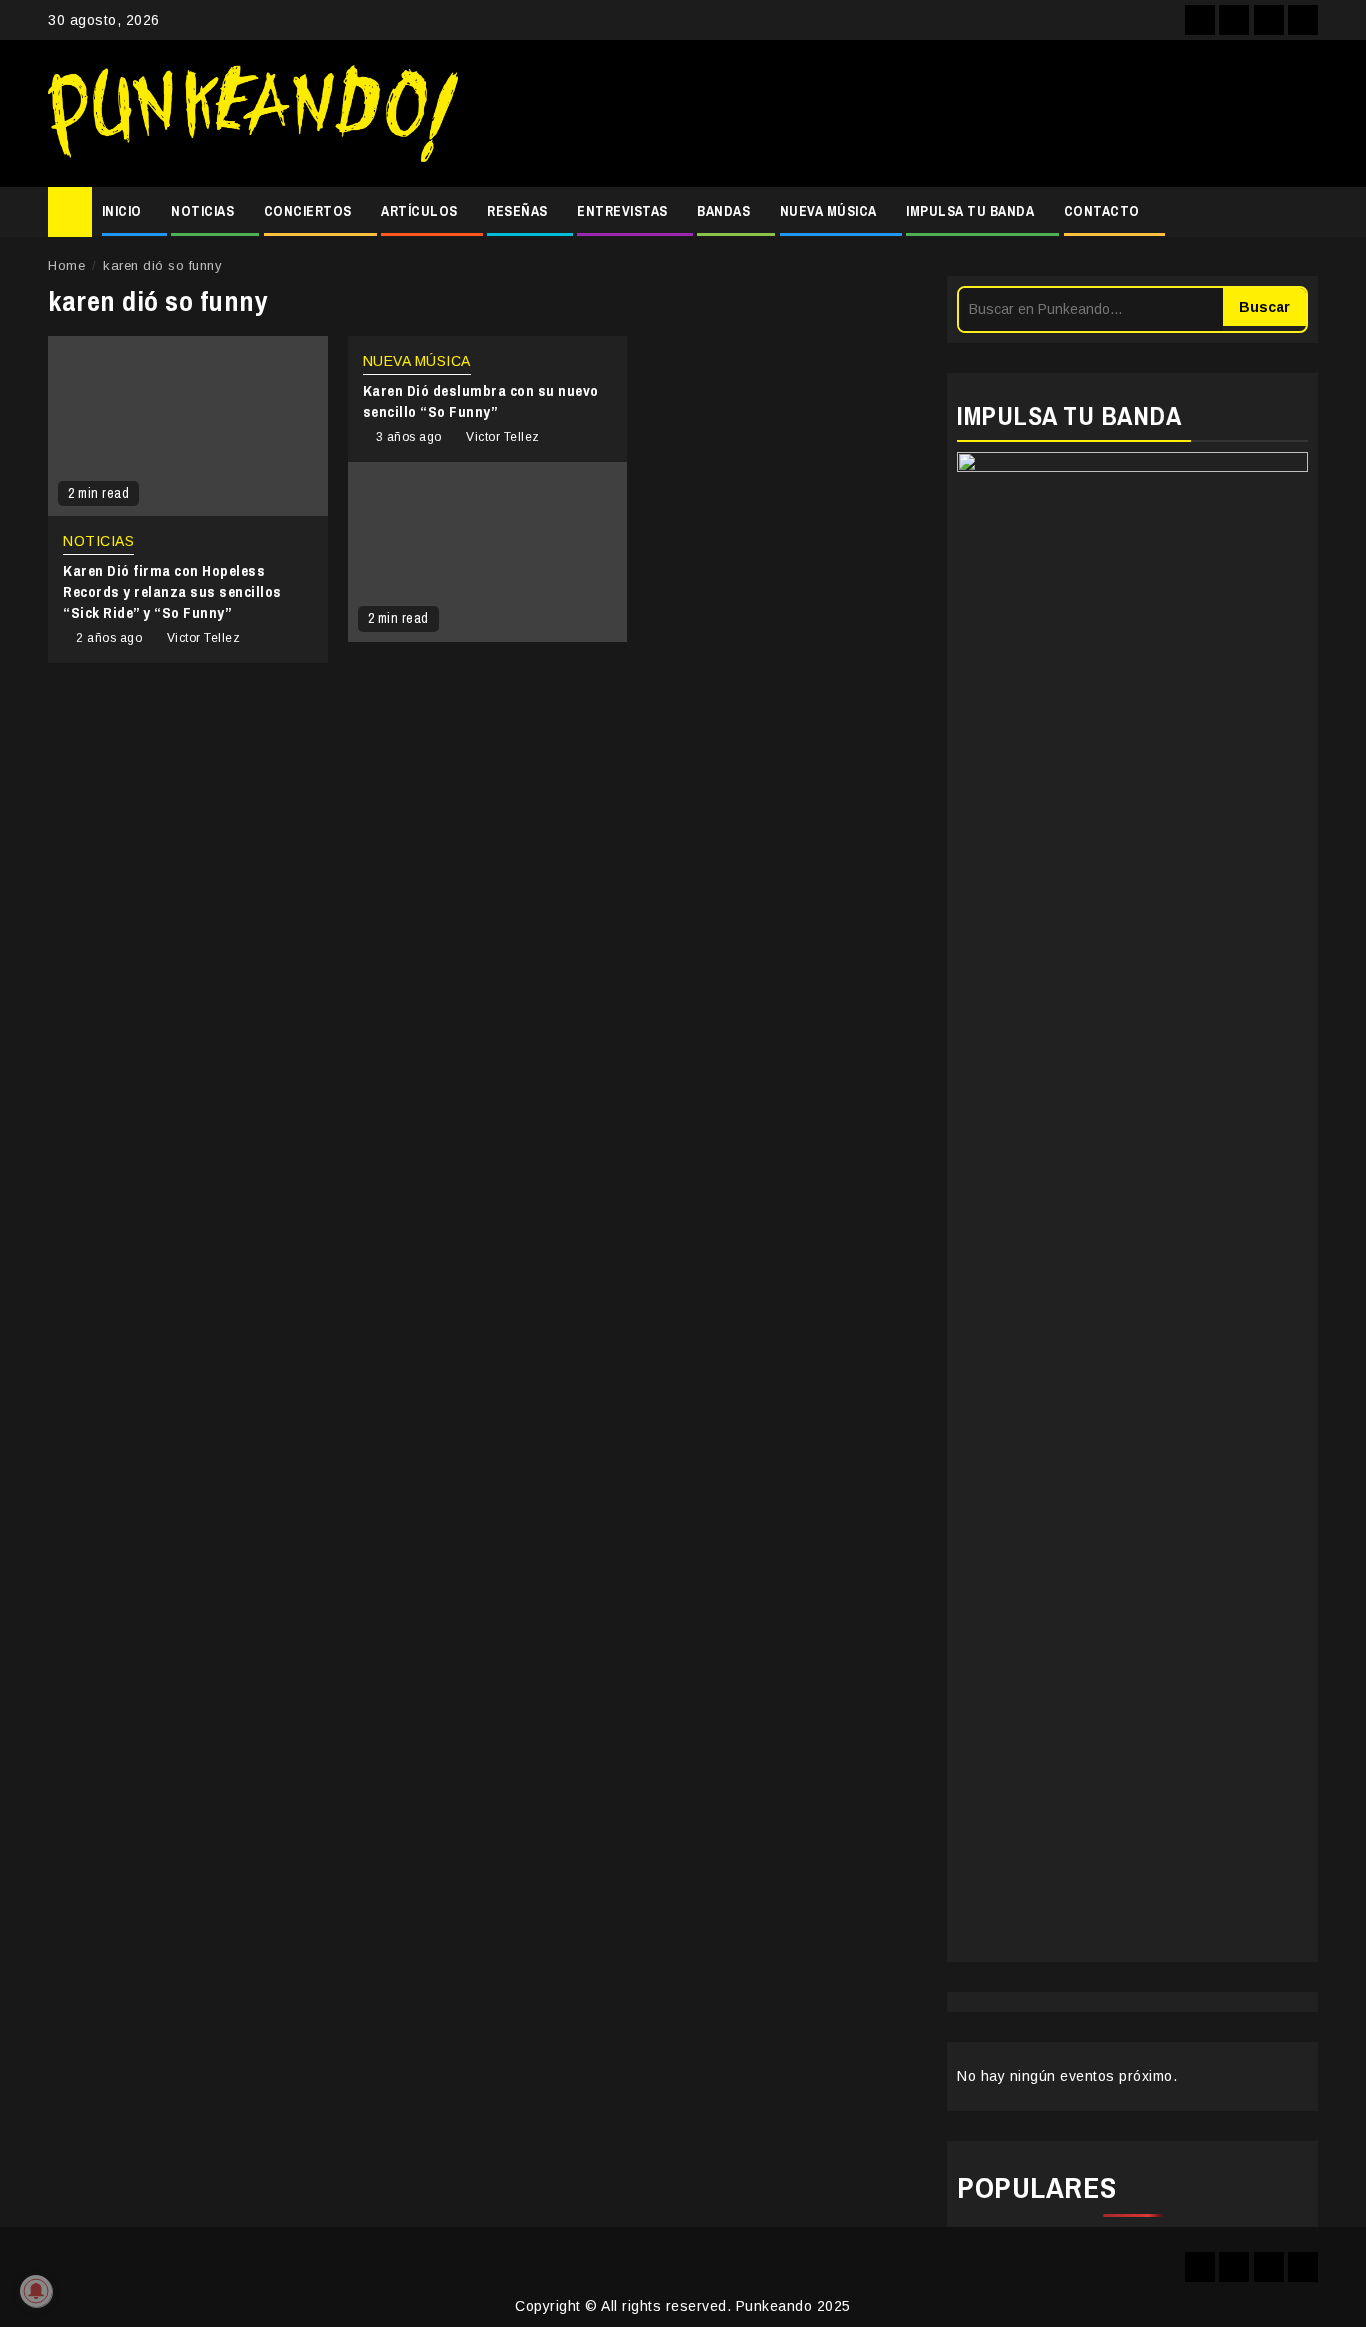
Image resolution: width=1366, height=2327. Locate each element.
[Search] (1303, 212)
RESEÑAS (517, 211)
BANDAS (723, 211)
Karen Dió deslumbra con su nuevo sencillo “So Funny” (481, 401)
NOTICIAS (202, 211)
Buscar (1264, 307)
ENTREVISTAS (622, 211)
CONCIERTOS (308, 211)
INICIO (122, 211)
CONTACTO (1102, 211)
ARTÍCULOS (419, 211)
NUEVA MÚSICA (828, 211)
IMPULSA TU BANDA (970, 211)
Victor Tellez (204, 638)
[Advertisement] (898, 114)
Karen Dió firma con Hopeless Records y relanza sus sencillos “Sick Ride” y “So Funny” (172, 591)
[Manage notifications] (36, 2291)
